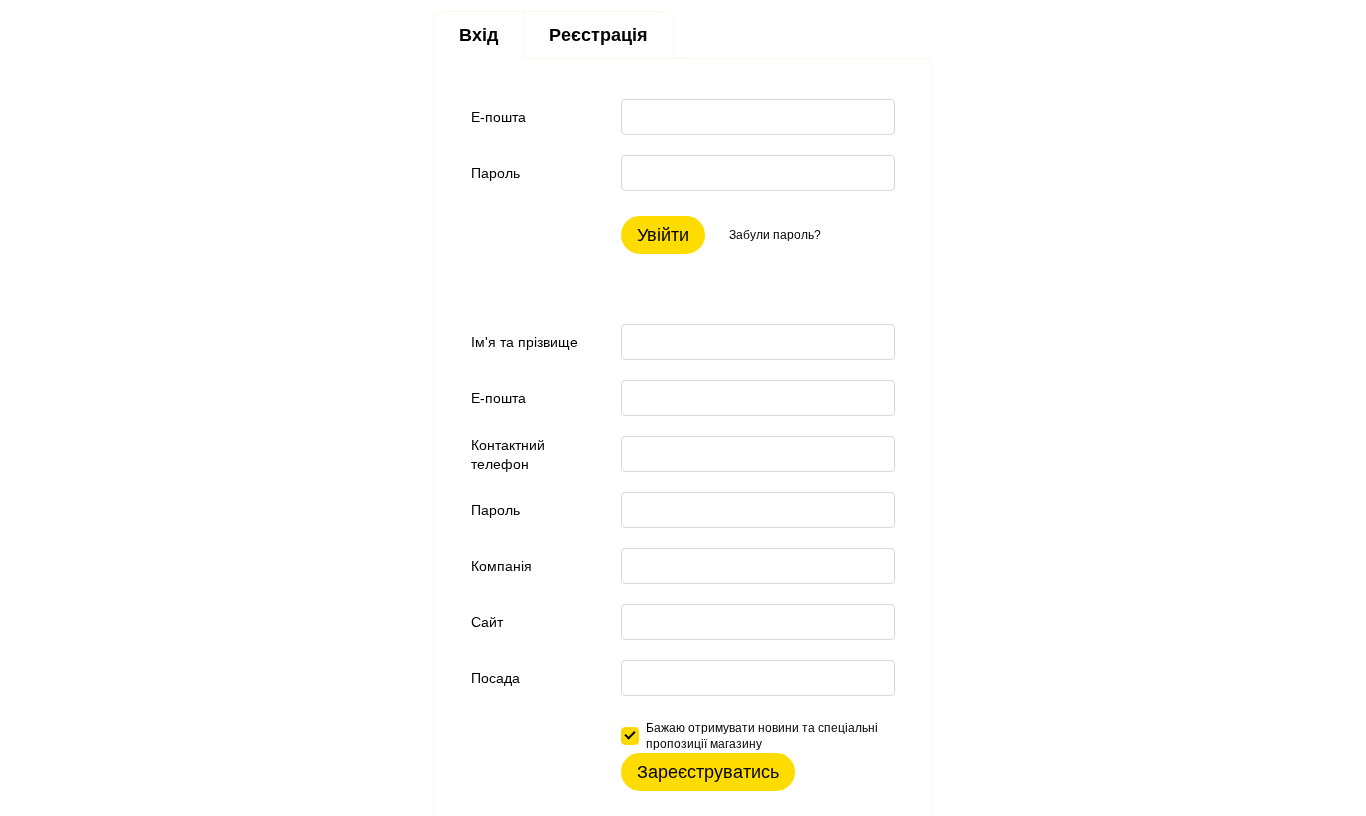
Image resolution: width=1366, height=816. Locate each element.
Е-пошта (498, 117)
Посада (495, 678)
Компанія (501, 566)
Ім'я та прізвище (524, 342)
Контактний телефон (508, 454)
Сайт (487, 622)
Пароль (495, 173)
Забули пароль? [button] (775, 235)
